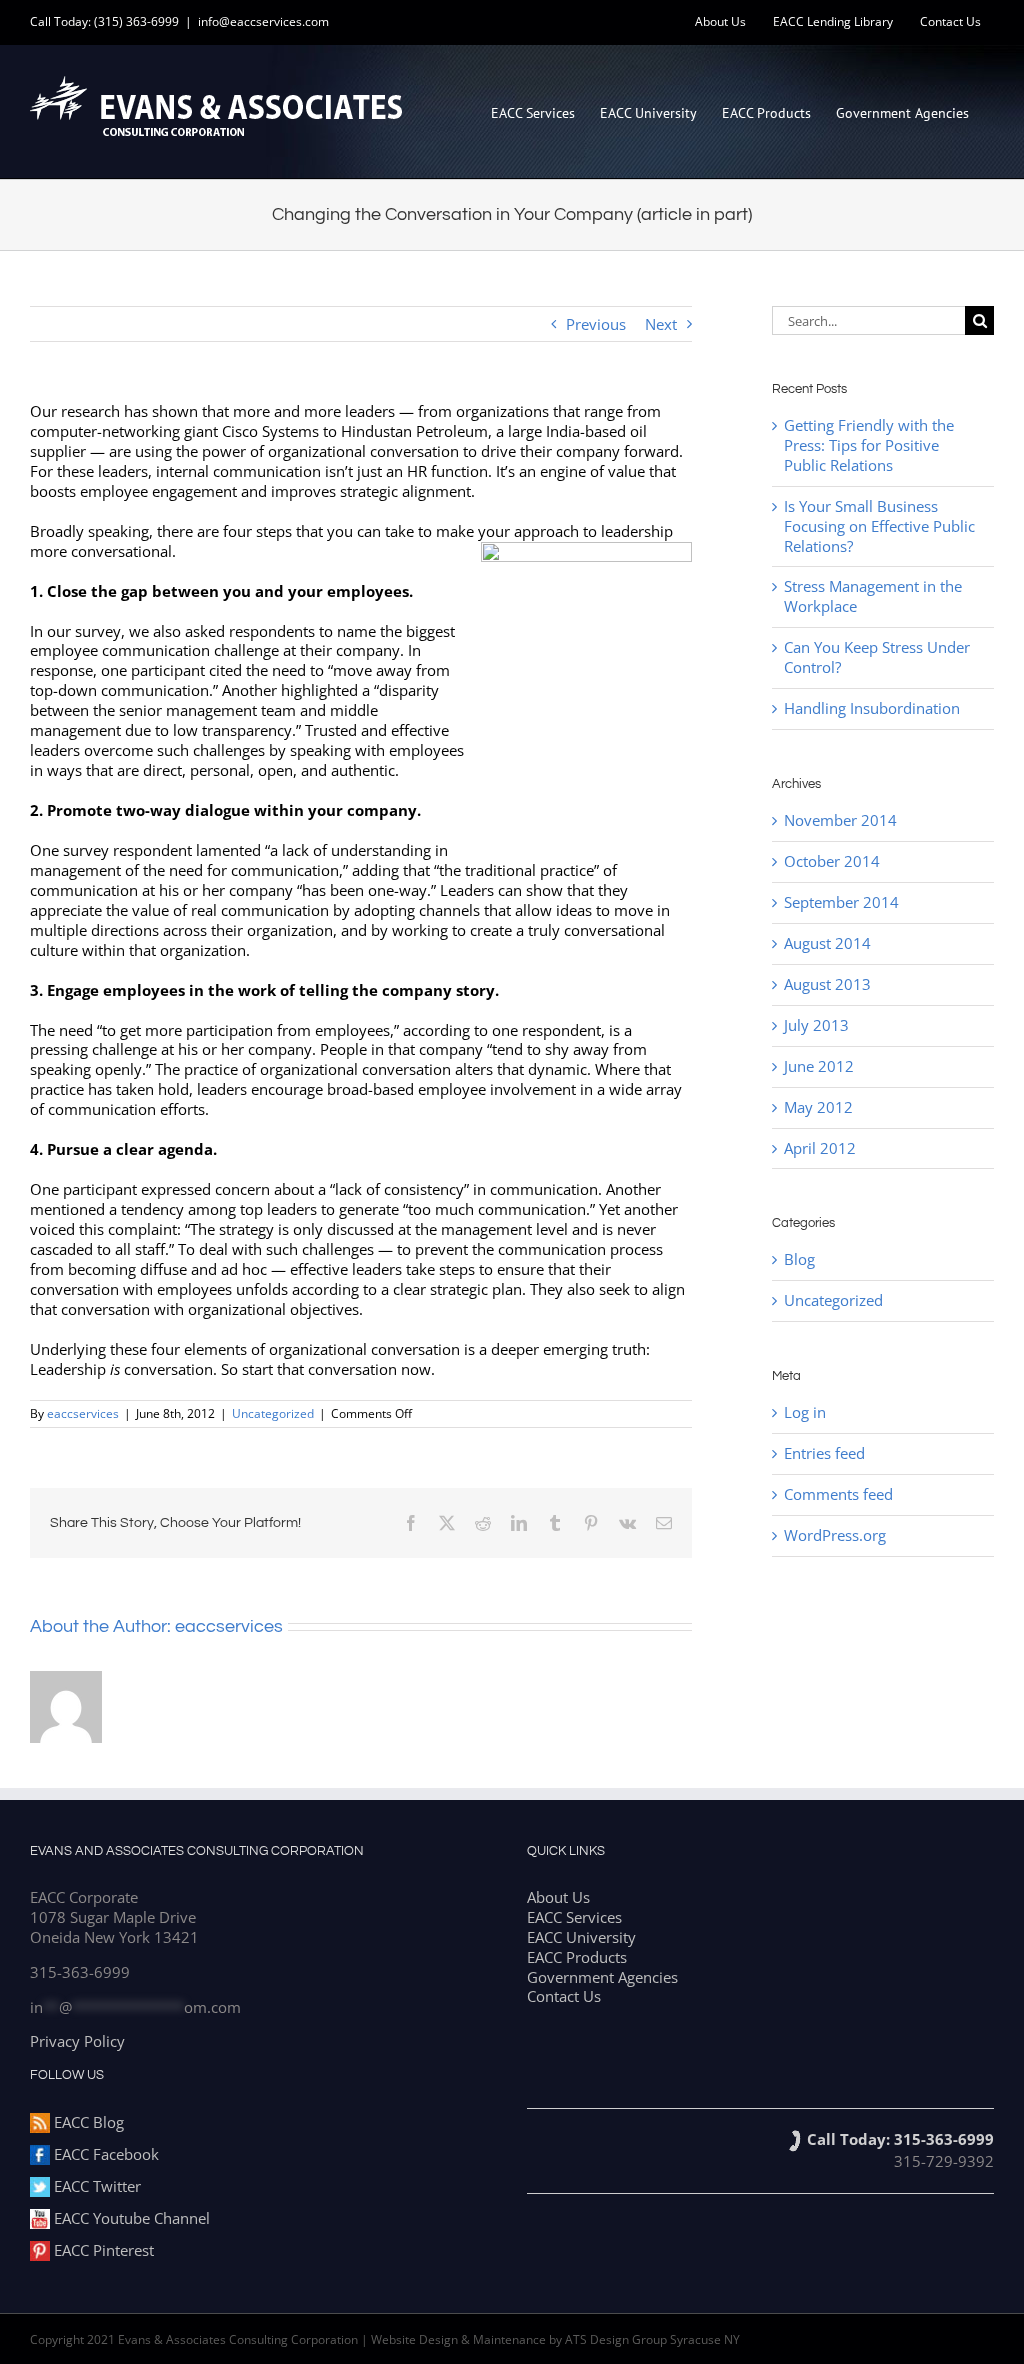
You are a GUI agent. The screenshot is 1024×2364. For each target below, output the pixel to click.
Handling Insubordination (872, 708)
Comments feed (838, 1494)
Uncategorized (273, 1413)
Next (661, 324)
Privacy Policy (77, 2041)
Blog (799, 1259)
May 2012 (818, 1107)
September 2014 (841, 902)
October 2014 (832, 861)
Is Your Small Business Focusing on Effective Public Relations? (879, 526)
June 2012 (819, 1066)
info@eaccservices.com (263, 21)
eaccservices (83, 1413)
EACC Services (574, 1917)
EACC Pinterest (102, 2250)
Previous (596, 324)
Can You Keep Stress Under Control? (877, 657)
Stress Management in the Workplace (873, 596)
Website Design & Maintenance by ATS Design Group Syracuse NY (555, 2339)
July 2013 (816, 1025)
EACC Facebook (104, 2154)
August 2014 (827, 943)
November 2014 (840, 820)
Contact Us (564, 1996)
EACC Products (577, 1957)
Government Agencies (602, 1977)
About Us (558, 1897)
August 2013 (827, 984)
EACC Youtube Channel (130, 2218)
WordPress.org (835, 1535)
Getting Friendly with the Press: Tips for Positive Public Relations (869, 445)
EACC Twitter (95, 2186)
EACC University (581, 1937)
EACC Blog (87, 2122)
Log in (805, 1412)
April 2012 (820, 1148)
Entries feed (824, 1453)
